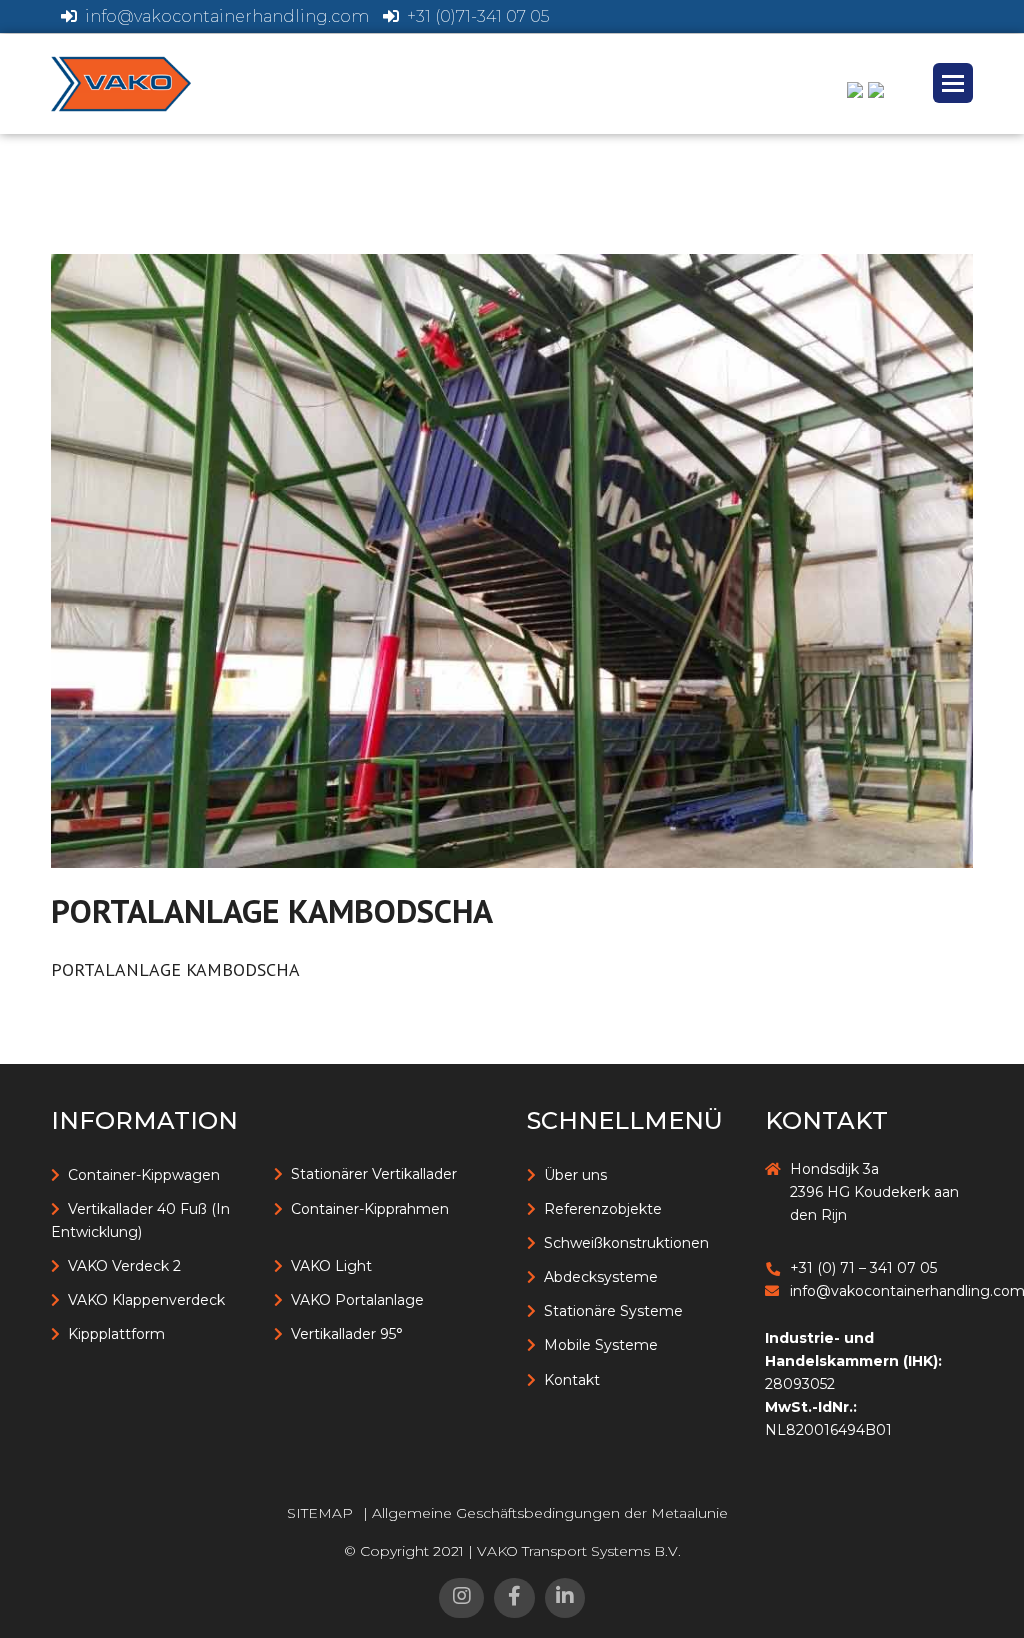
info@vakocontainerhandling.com (227, 16)
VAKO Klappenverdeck (146, 1300)
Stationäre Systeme (613, 1311)
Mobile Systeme (601, 1345)
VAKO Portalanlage (357, 1300)
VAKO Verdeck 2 (124, 1266)
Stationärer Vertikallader (374, 1174)
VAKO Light (331, 1266)
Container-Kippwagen (144, 1175)
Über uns (575, 1175)
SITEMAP (320, 1513)
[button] (953, 83)
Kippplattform (116, 1334)
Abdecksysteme (601, 1277)
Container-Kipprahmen (370, 1209)
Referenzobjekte (603, 1209)
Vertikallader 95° (347, 1334)
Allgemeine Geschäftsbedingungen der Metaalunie (550, 1513)
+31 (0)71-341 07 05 (478, 16)
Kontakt (572, 1380)
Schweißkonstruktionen (626, 1243)
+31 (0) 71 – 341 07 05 (863, 1268)
